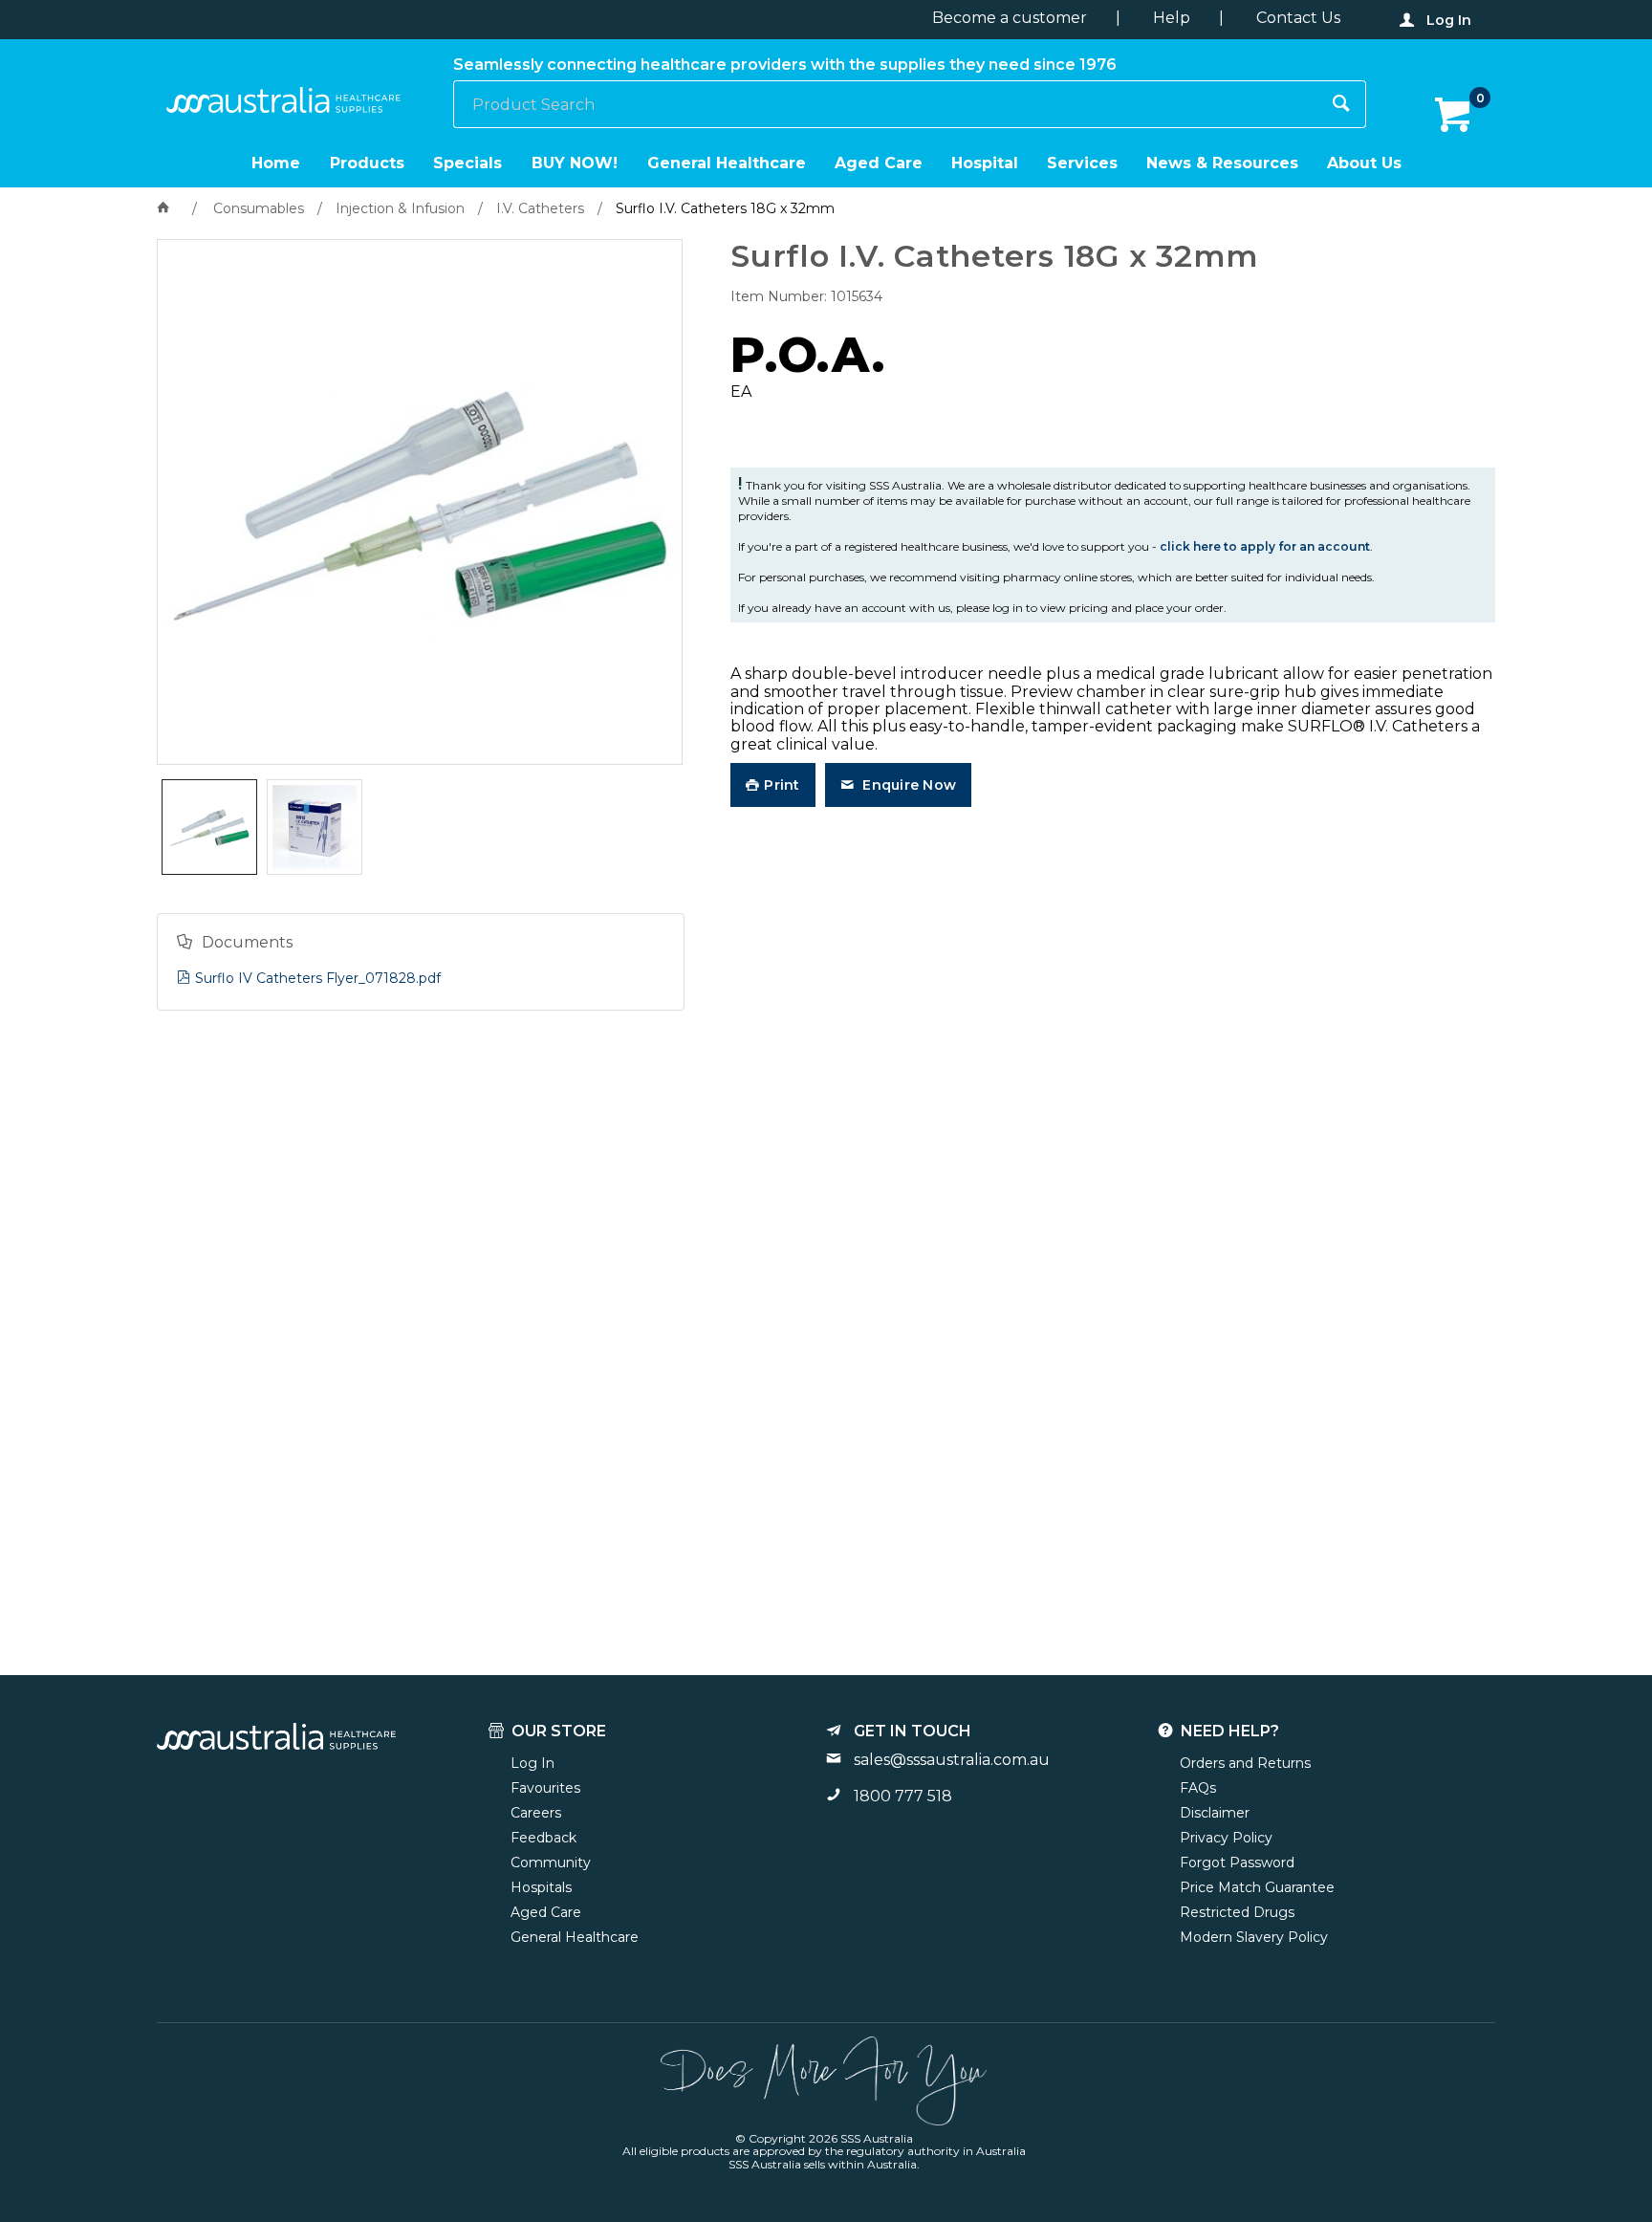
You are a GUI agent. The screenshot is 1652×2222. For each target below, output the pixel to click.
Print (782, 785)
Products (367, 163)
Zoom (440, 435)
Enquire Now (907, 785)
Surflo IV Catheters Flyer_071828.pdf (318, 978)
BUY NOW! (575, 163)
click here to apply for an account (1265, 546)
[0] (1455, 116)
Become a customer (1010, 18)
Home (276, 163)
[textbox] (886, 104)
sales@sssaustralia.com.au (952, 1760)
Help (1172, 18)
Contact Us (1298, 18)
